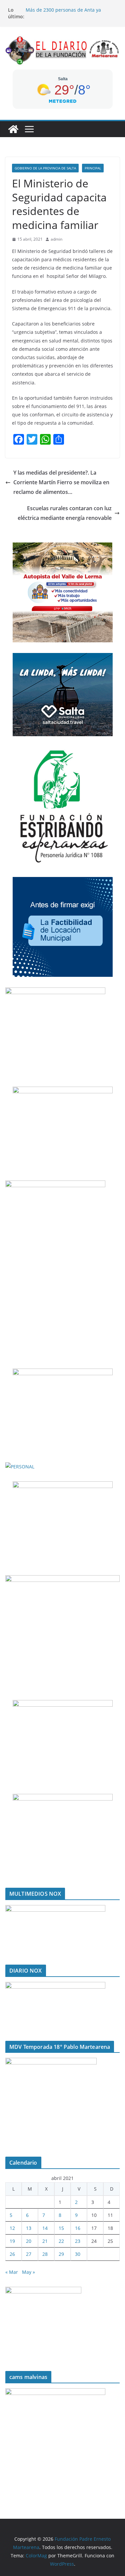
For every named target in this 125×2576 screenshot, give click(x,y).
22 (61, 2241)
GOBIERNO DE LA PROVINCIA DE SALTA (45, 168)
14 (45, 2228)
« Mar (12, 2272)
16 (78, 2228)
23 (78, 2241)
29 (61, 2254)
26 (12, 2254)
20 (29, 2241)
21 (45, 2241)
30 (78, 2254)
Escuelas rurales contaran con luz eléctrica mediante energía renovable (65, 513)
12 (12, 2228)
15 (61, 2228)
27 (29, 2254)
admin (56, 239)
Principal (93, 168)
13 (29, 2228)
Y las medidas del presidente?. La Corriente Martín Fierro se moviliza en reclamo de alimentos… (61, 482)
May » (28, 2272)
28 (45, 2254)
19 (12, 2241)
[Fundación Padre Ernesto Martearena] (13, 129)
